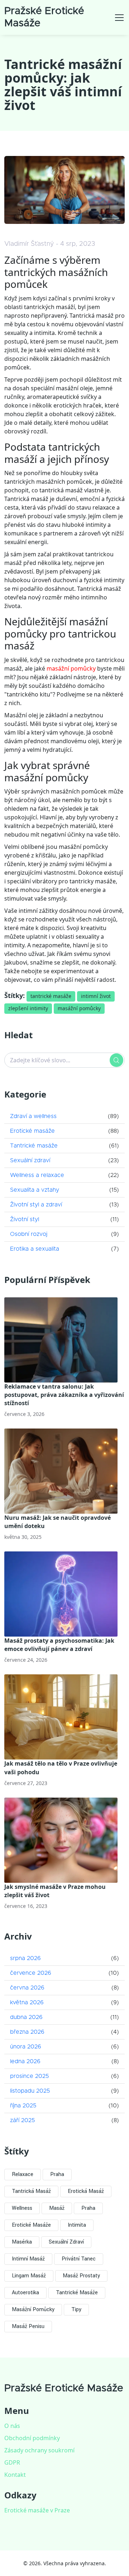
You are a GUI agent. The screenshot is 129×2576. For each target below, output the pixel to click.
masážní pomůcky (71, 668)
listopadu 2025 (30, 2091)
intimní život (96, 996)
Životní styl (25, 1219)
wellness (22, 2208)
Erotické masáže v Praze (37, 2510)
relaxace (23, 2174)
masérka (22, 2242)
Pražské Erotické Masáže (64, 2388)
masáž (57, 2208)
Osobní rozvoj (29, 1234)
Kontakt (15, 2475)
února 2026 (26, 2047)
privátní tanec (79, 2259)
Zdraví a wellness (33, 1116)
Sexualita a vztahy (35, 1190)
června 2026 (27, 1988)
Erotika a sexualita (35, 1249)
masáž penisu (28, 2326)
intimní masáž (28, 2259)
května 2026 (27, 2002)
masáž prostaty (81, 2276)
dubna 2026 (26, 2017)
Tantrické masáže (34, 1146)
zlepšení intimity (28, 1008)
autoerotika (25, 2293)
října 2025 (23, 2106)
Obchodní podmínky (32, 2438)
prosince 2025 (29, 2076)
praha (88, 2208)
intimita (77, 2225)
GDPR (12, 2462)
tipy (76, 2310)
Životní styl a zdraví (36, 1205)
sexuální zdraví (66, 2242)
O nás (12, 2426)
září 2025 (22, 2120)
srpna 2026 (25, 1958)
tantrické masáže (51, 996)
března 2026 (27, 2032)
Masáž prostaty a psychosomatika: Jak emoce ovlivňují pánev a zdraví (59, 1645)
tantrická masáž (31, 2191)
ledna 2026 (25, 2061)
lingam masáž (29, 2276)
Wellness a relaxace (37, 1175)
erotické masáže (31, 2225)
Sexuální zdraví (30, 1160)
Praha (57, 2174)
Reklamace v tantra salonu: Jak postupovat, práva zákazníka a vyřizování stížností (64, 1395)
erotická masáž (86, 2191)
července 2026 (31, 1973)
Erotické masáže (32, 1131)
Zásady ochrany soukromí (39, 2450)
